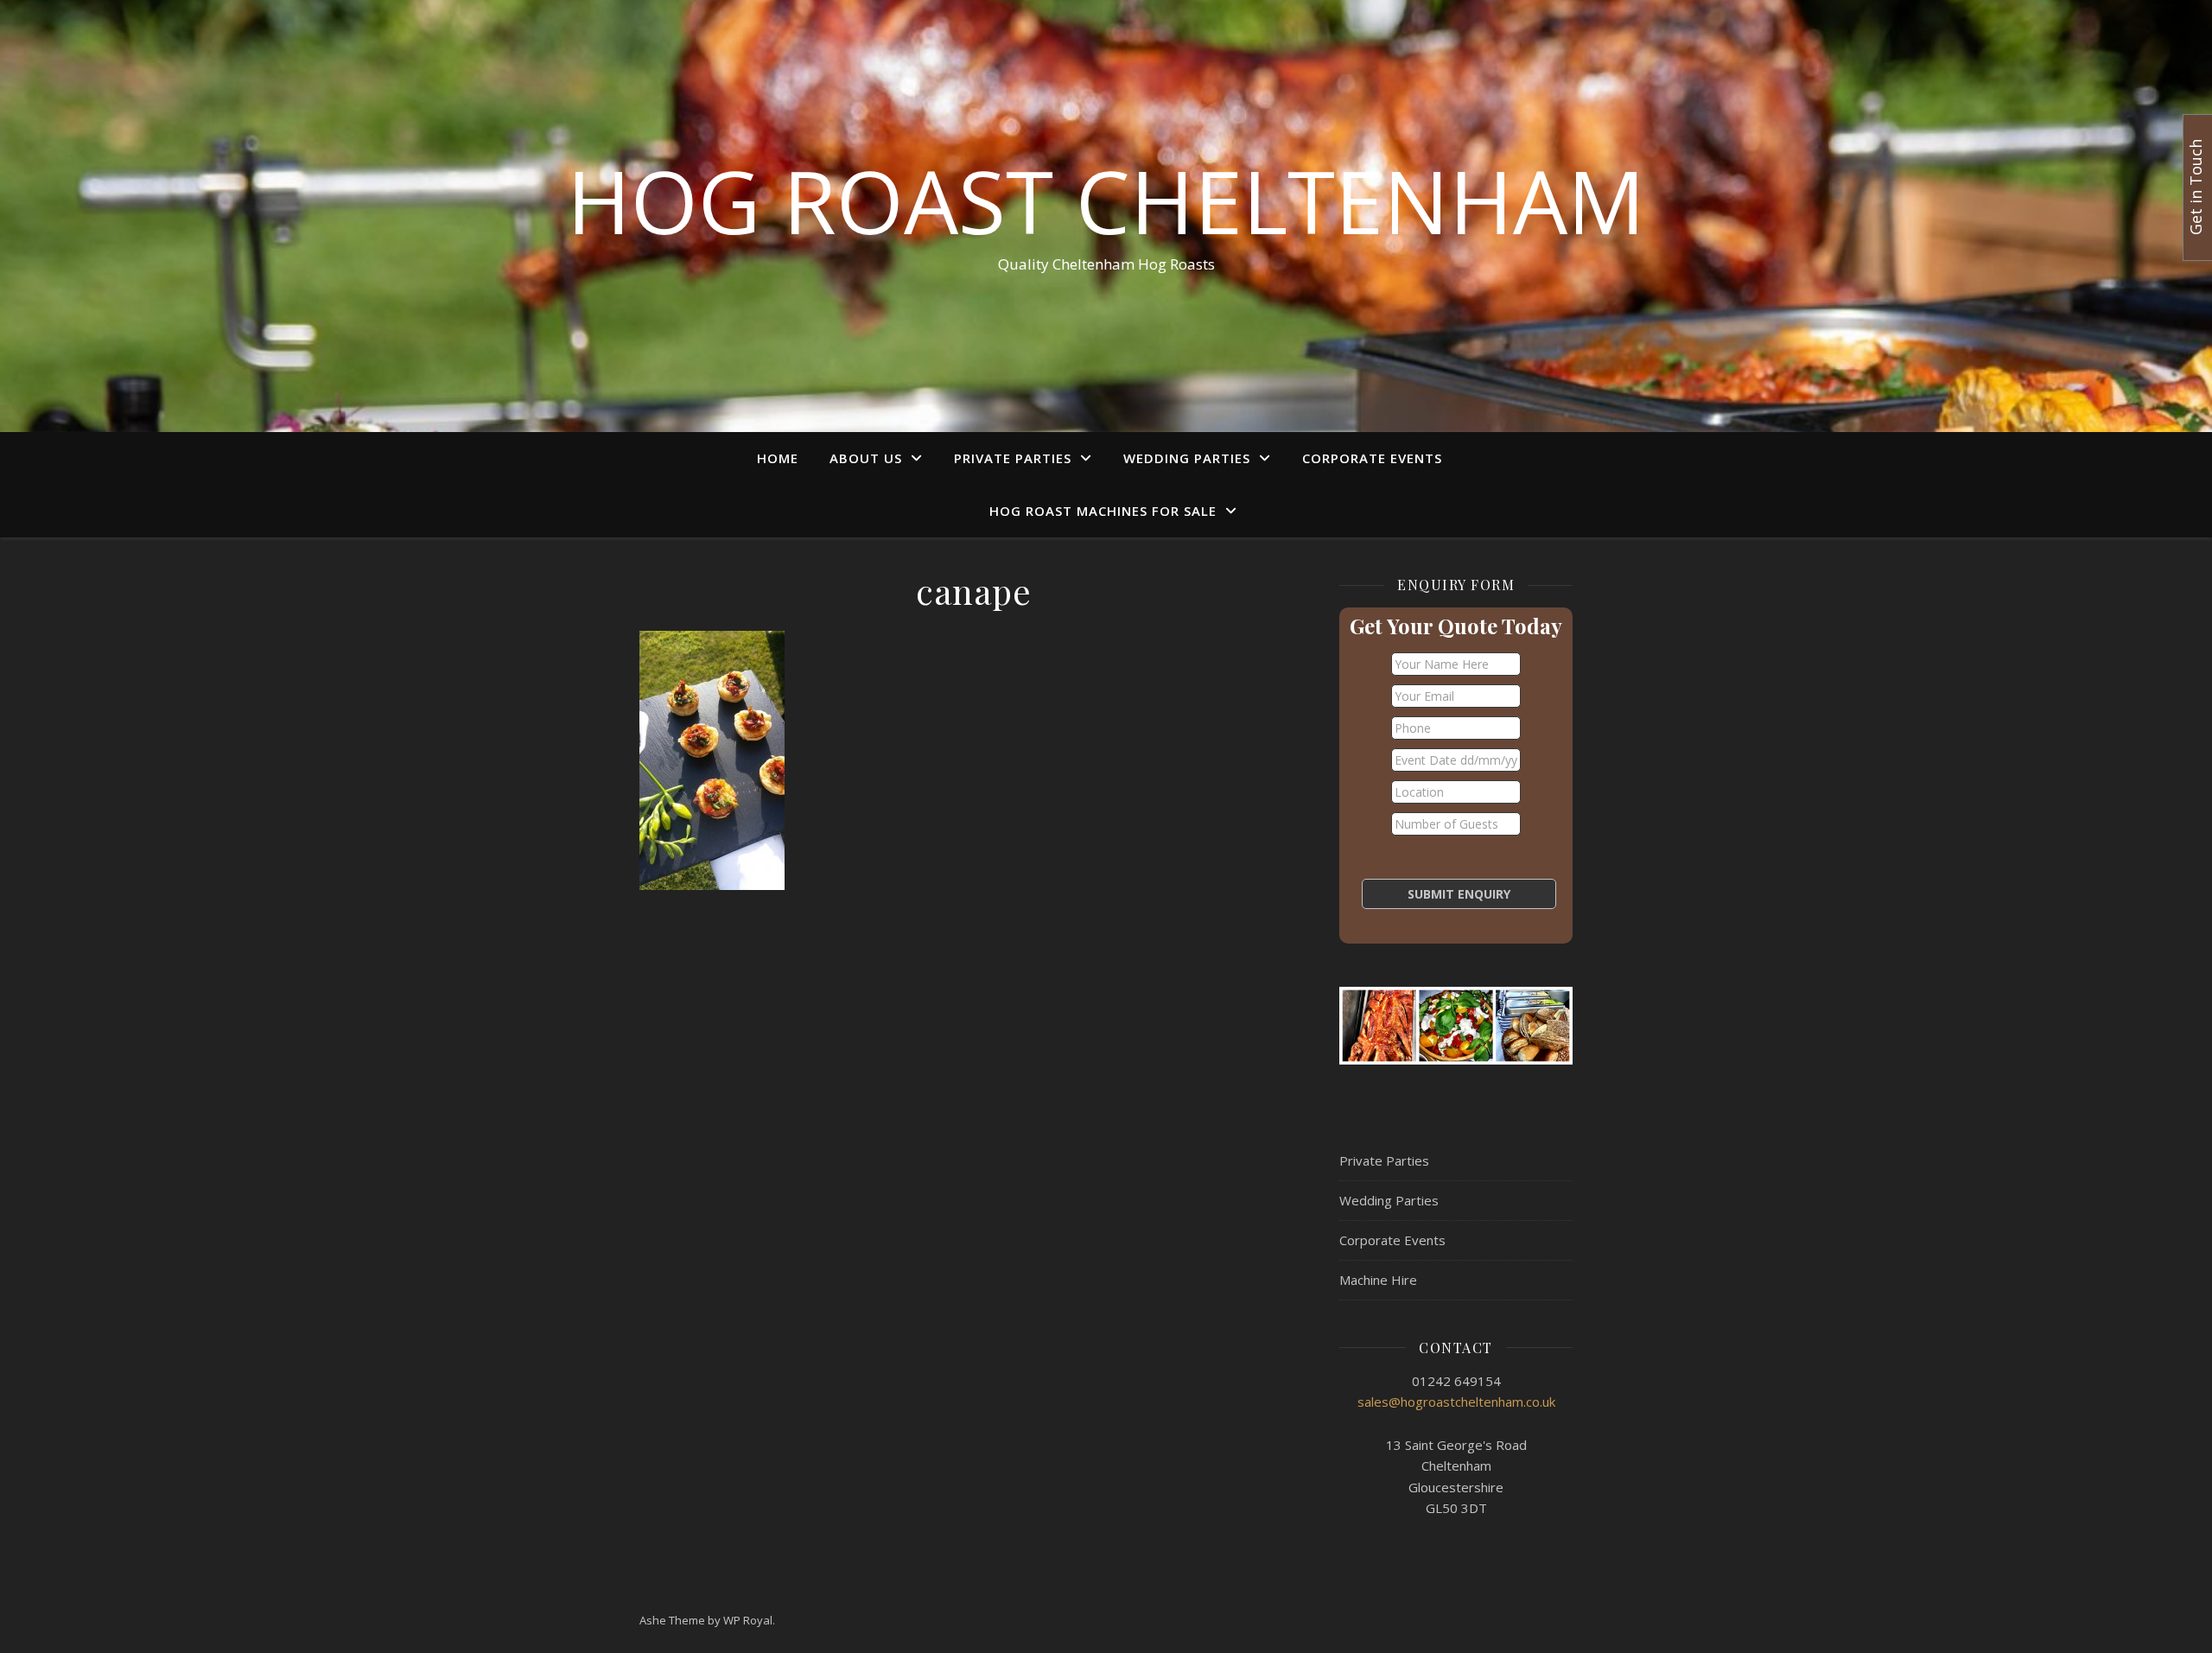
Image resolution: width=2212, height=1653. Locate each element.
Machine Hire (1378, 1280)
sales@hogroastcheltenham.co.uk (1456, 1402)
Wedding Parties (1187, 458)
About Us (866, 458)
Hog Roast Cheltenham (1106, 200)
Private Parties (1013, 458)
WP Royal (748, 1620)
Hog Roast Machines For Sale (1103, 511)
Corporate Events (1372, 458)
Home (778, 458)
